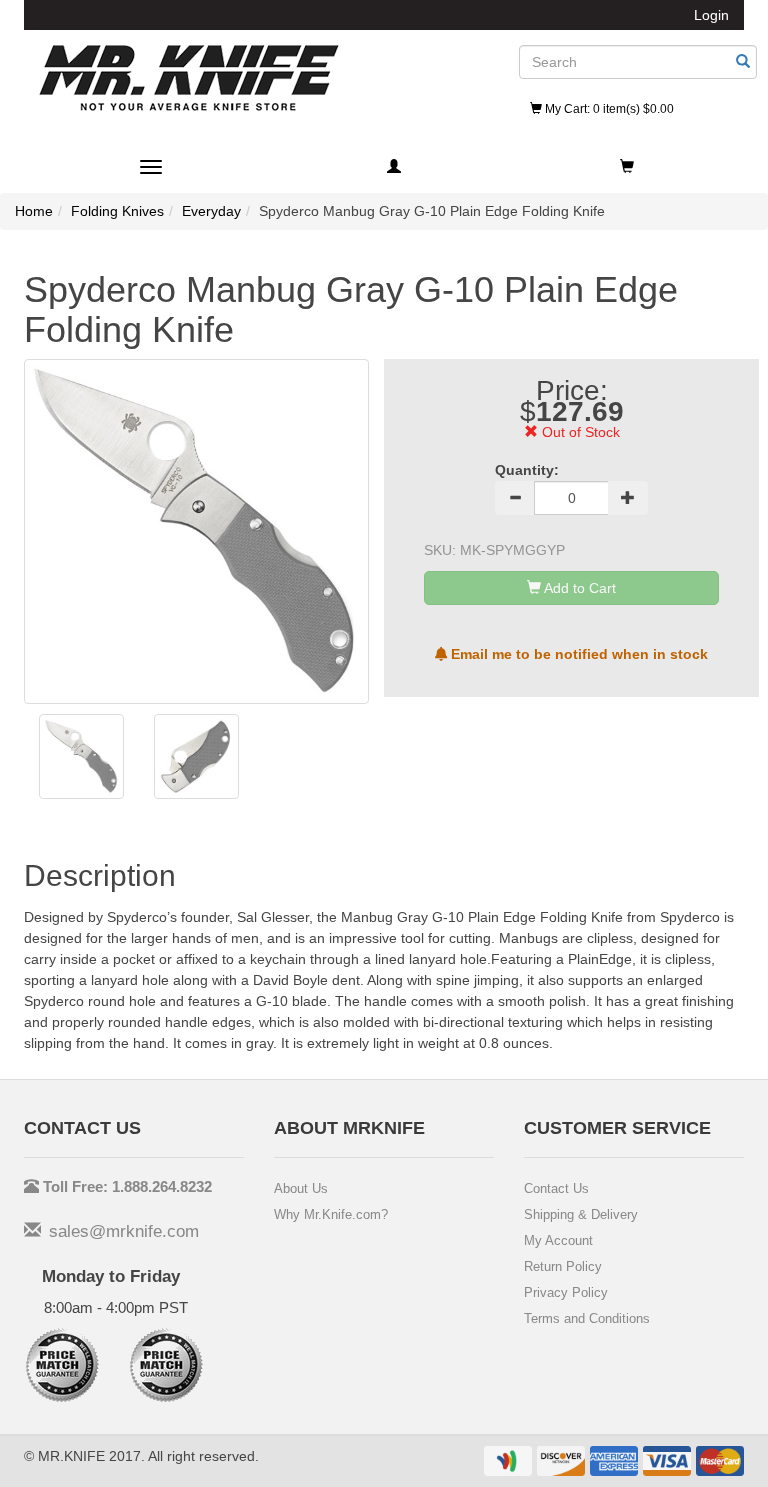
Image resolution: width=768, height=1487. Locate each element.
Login (711, 15)
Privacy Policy (566, 1292)
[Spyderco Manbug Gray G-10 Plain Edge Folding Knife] (81, 756)
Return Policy (563, 1266)
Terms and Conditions (587, 1318)
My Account (558, 1240)
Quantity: (527, 470)
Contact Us (556, 1188)
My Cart (608, 109)
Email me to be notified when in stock (577, 654)
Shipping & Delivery (581, 1214)
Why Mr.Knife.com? (331, 1214)
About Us (301, 1188)
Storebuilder (189, 78)
